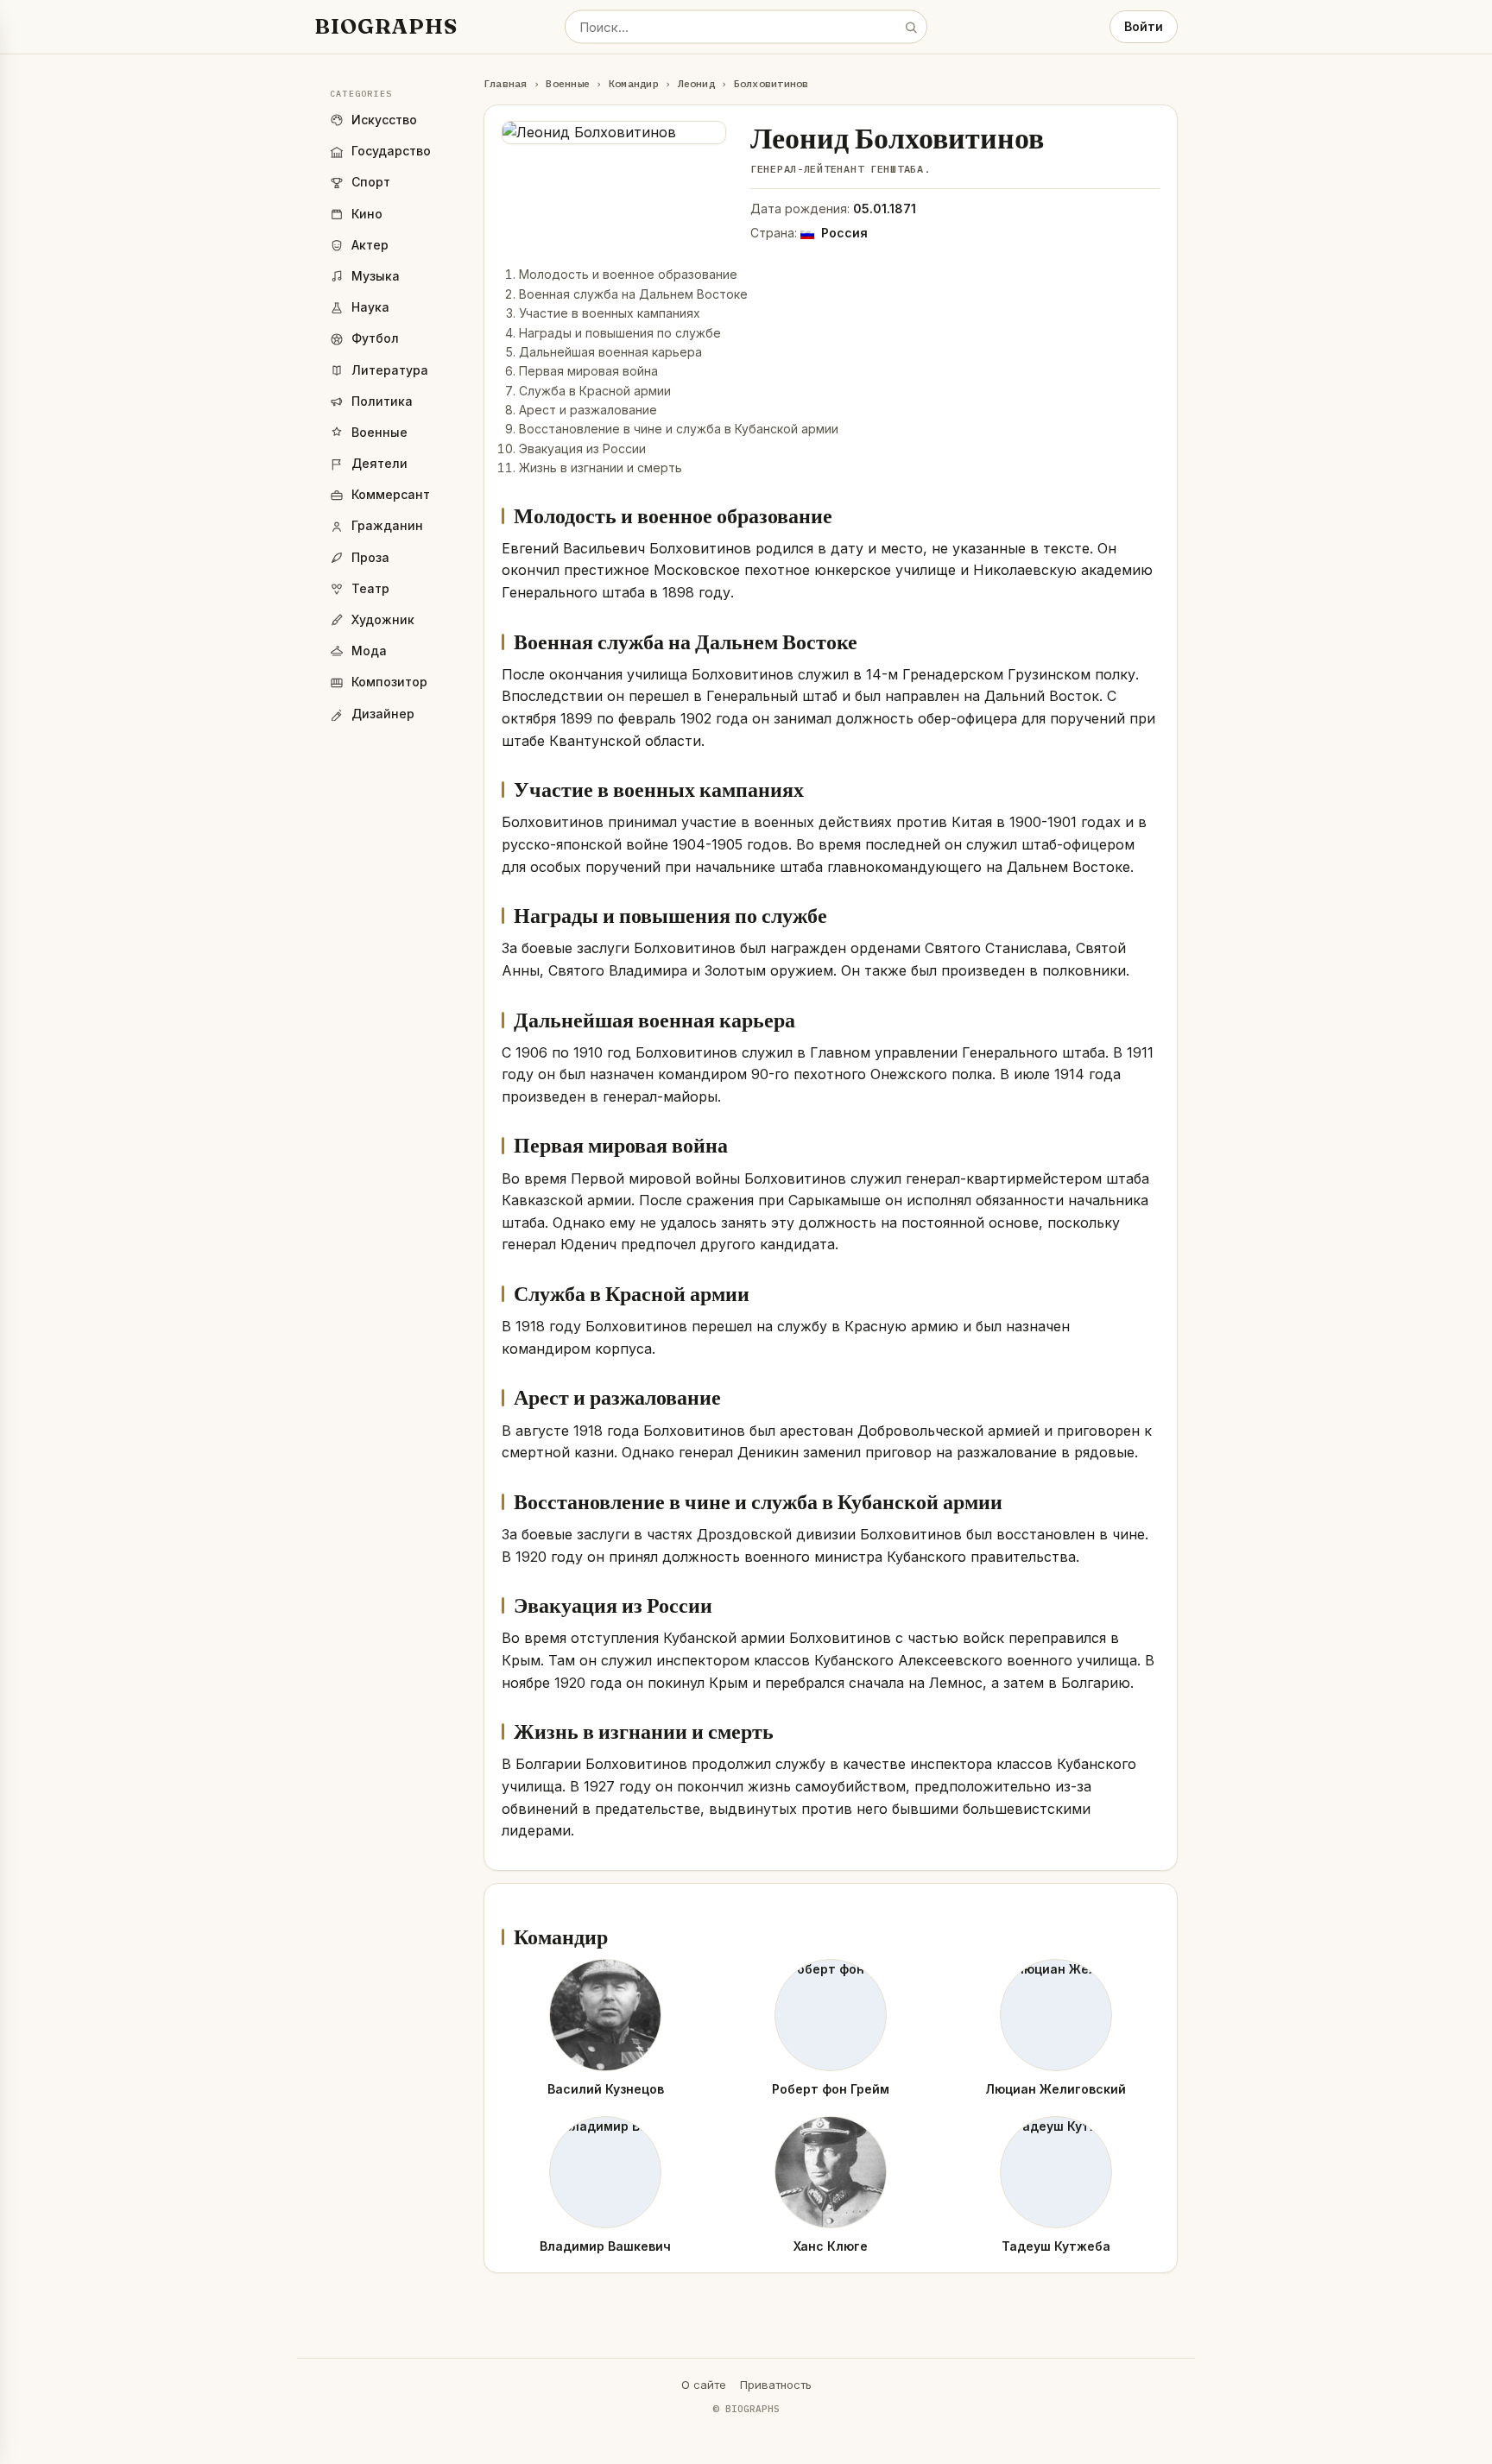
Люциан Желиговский (1056, 2089)
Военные (568, 83)
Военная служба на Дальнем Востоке (633, 294)
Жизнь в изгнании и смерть (601, 468)
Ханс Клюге (831, 2246)
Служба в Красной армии (595, 391)
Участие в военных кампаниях (610, 313)
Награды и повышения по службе (620, 333)
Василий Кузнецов (606, 2089)
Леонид (696, 83)
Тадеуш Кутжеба (1056, 2246)
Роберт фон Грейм (831, 2089)
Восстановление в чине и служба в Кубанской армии (679, 429)
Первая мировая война (588, 371)
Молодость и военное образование (628, 274)
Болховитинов (771, 83)
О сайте (704, 2385)
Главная (506, 83)
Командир (634, 83)
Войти (1144, 26)
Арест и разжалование (588, 410)
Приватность (776, 2385)
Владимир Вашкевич (605, 2246)
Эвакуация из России (582, 449)
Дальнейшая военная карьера (610, 352)
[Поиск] (911, 27)
